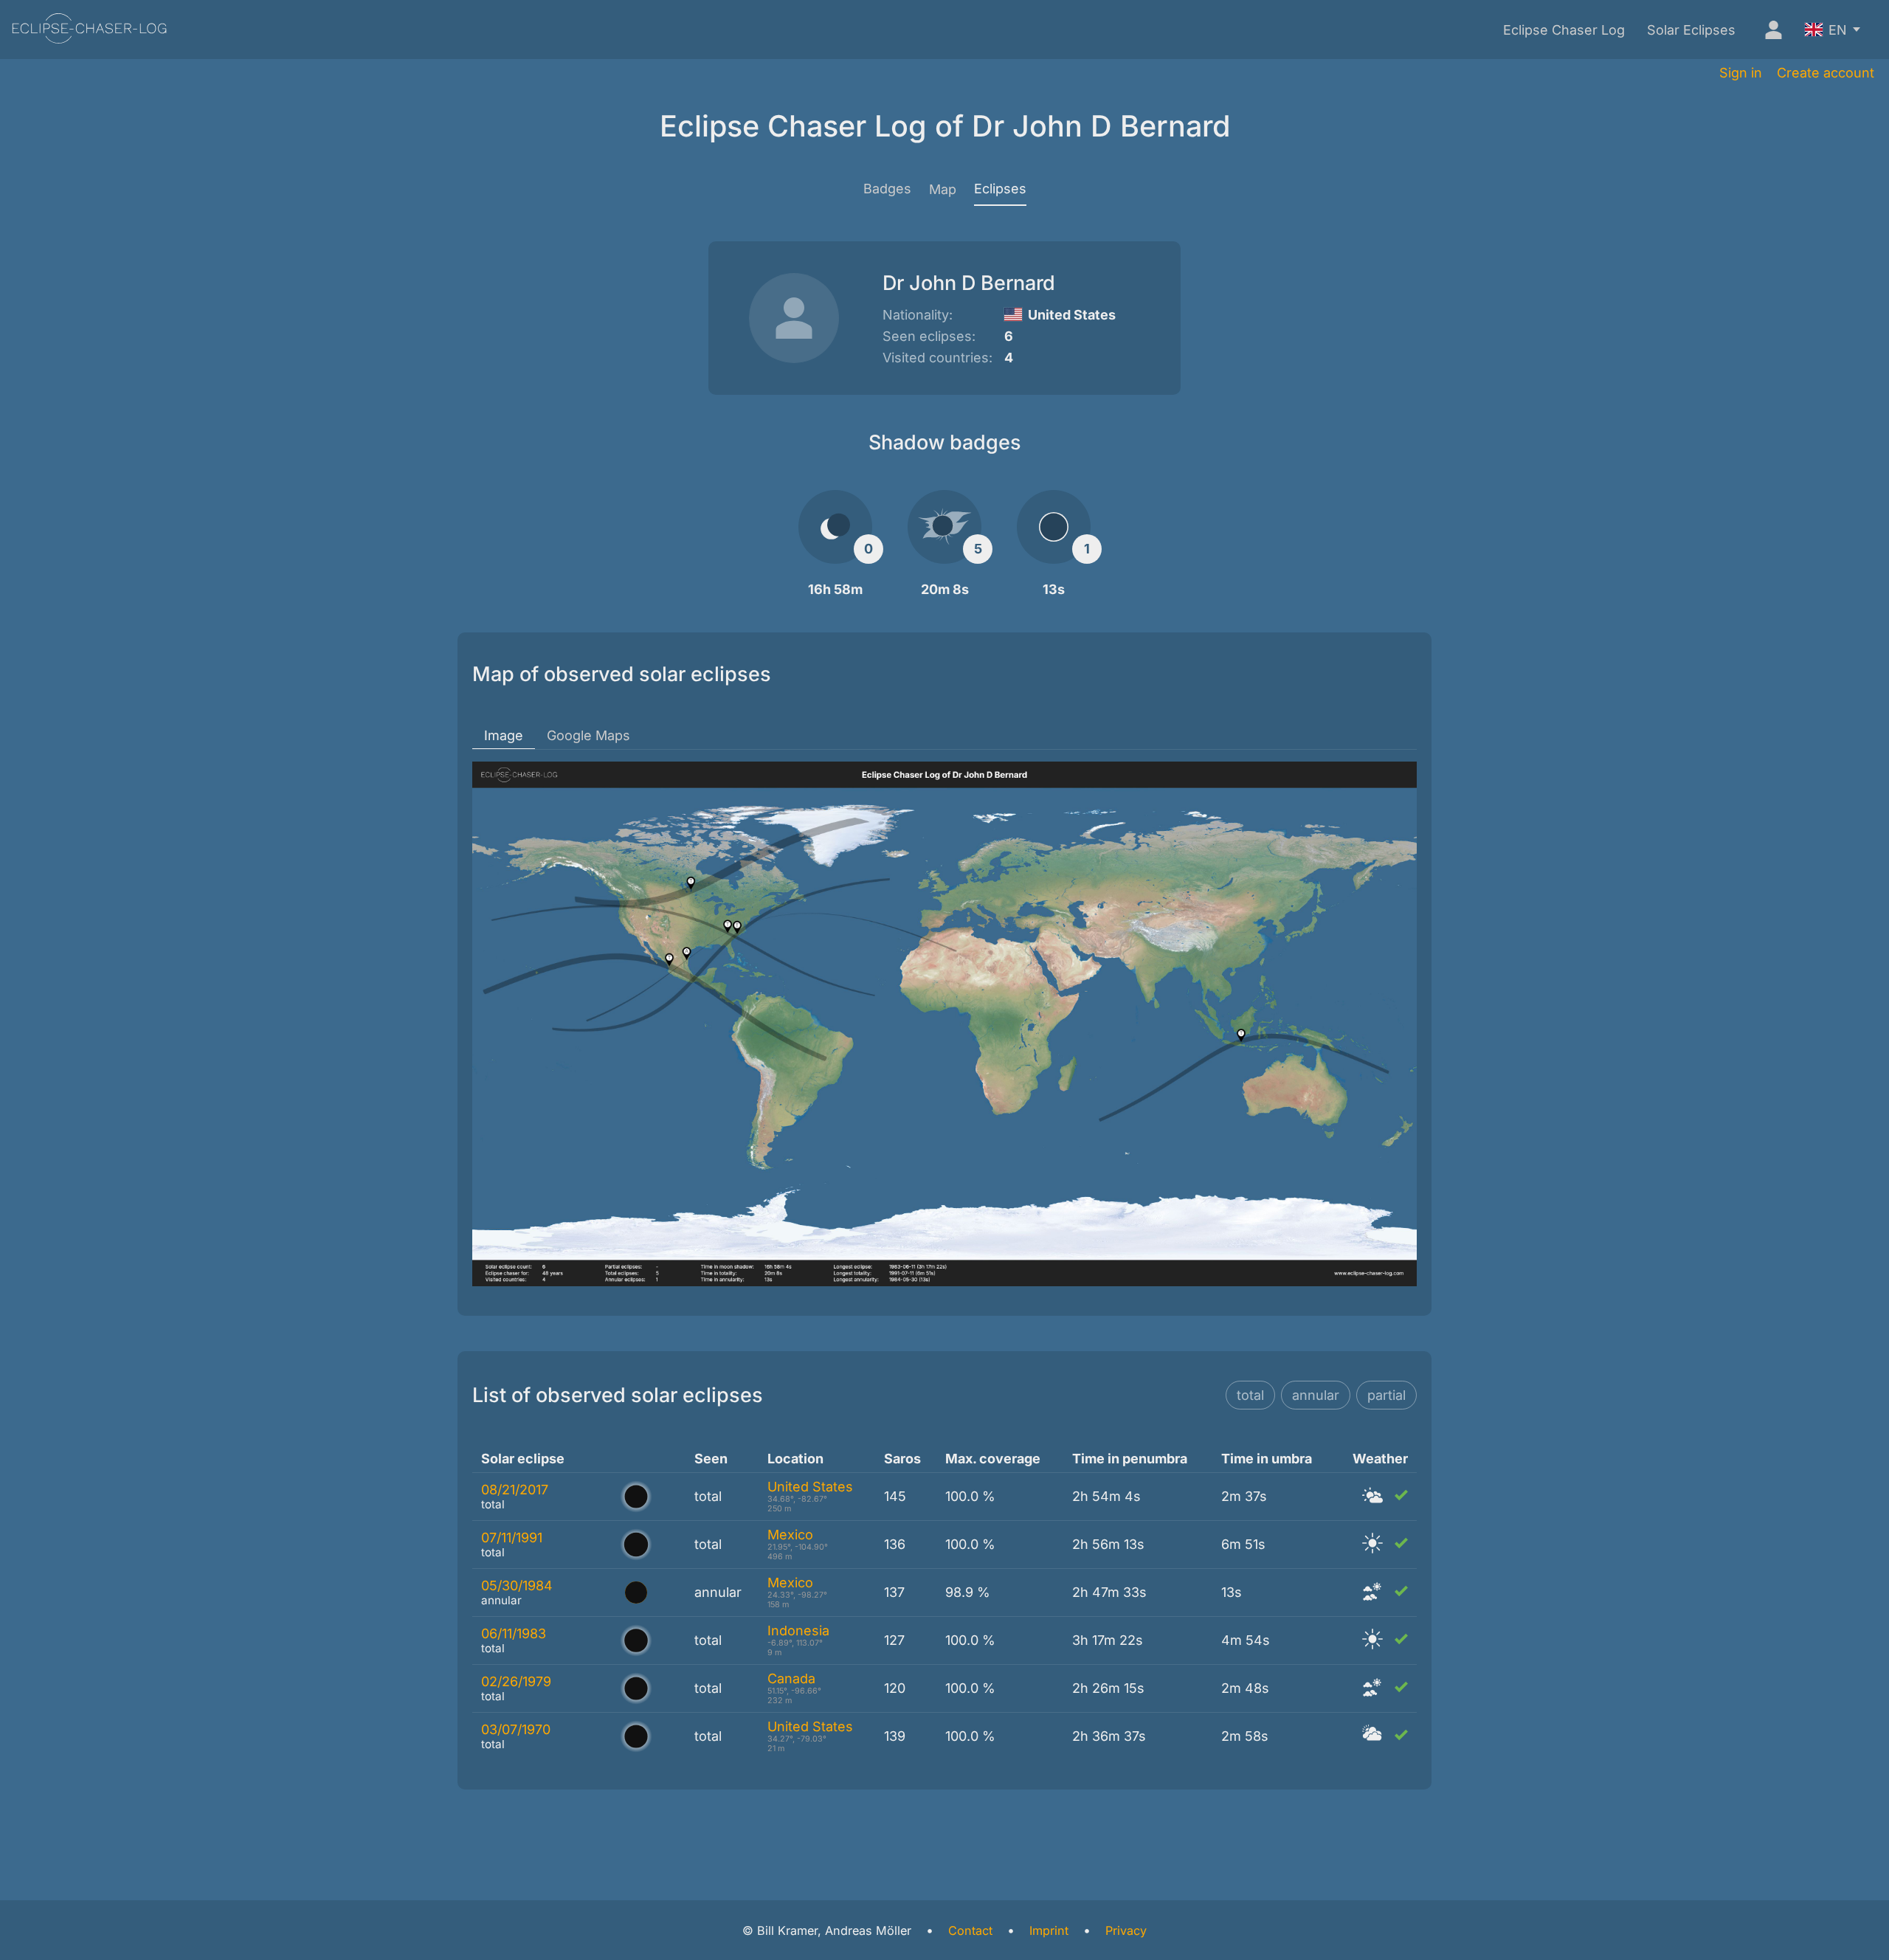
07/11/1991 (512, 1538)
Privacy (1126, 1930)
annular (1316, 1395)
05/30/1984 (517, 1585)
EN (1838, 30)
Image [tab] (504, 735)
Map (943, 189)
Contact (970, 1930)
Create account (1826, 73)
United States (810, 1487)
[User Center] (1770, 30)
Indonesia (798, 1631)
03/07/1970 (516, 1729)
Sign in (1741, 73)
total (1250, 1395)
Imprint (1049, 1930)
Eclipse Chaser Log (1564, 30)
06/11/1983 (514, 1633)
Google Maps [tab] (588, 735)
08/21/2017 (515, 1490)
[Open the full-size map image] (944, 1024)
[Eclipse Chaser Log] (89, 30)
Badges (887, 189)
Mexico (790, 1535)
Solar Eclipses (1691, 30)
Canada (791, 1678)
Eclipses (1000, 189)
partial (1386, 1395)
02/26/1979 (516, 1681)
